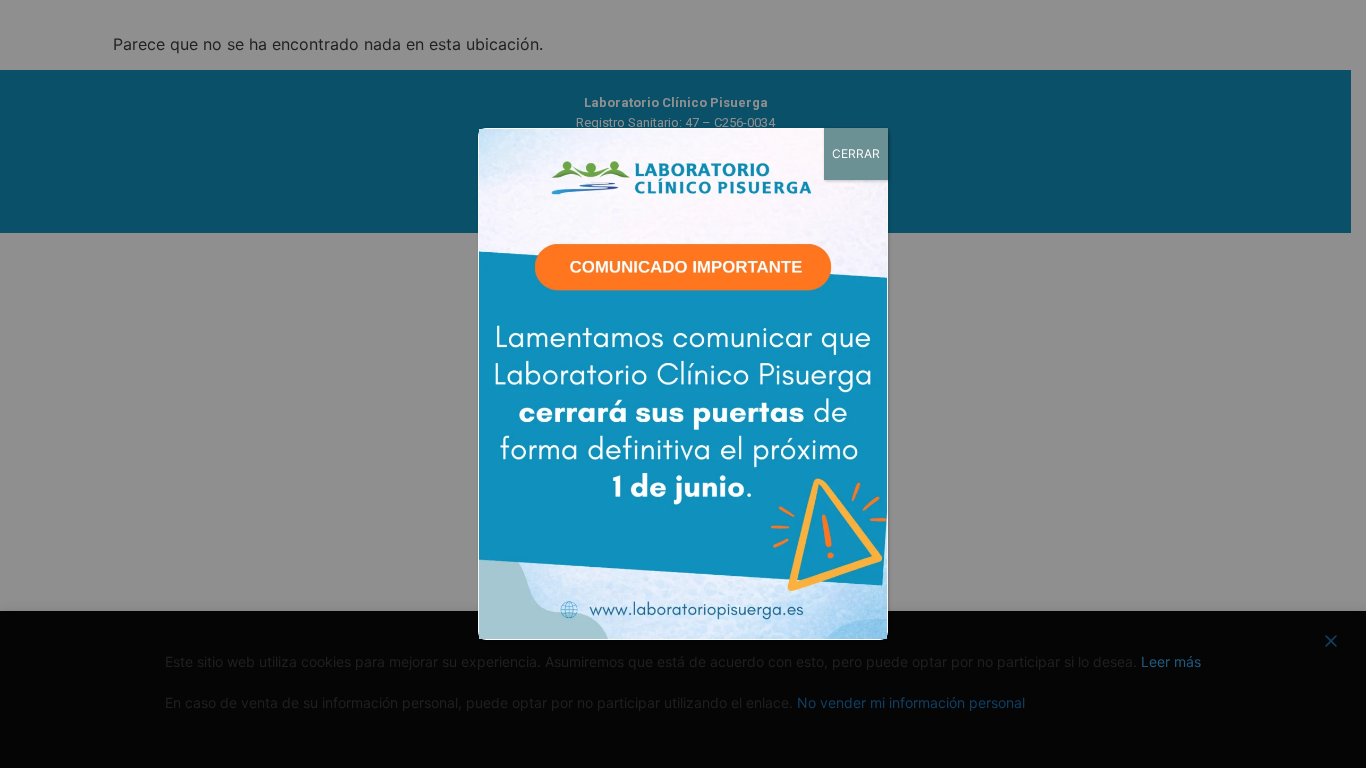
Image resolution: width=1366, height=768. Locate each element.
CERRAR (856, 153)
